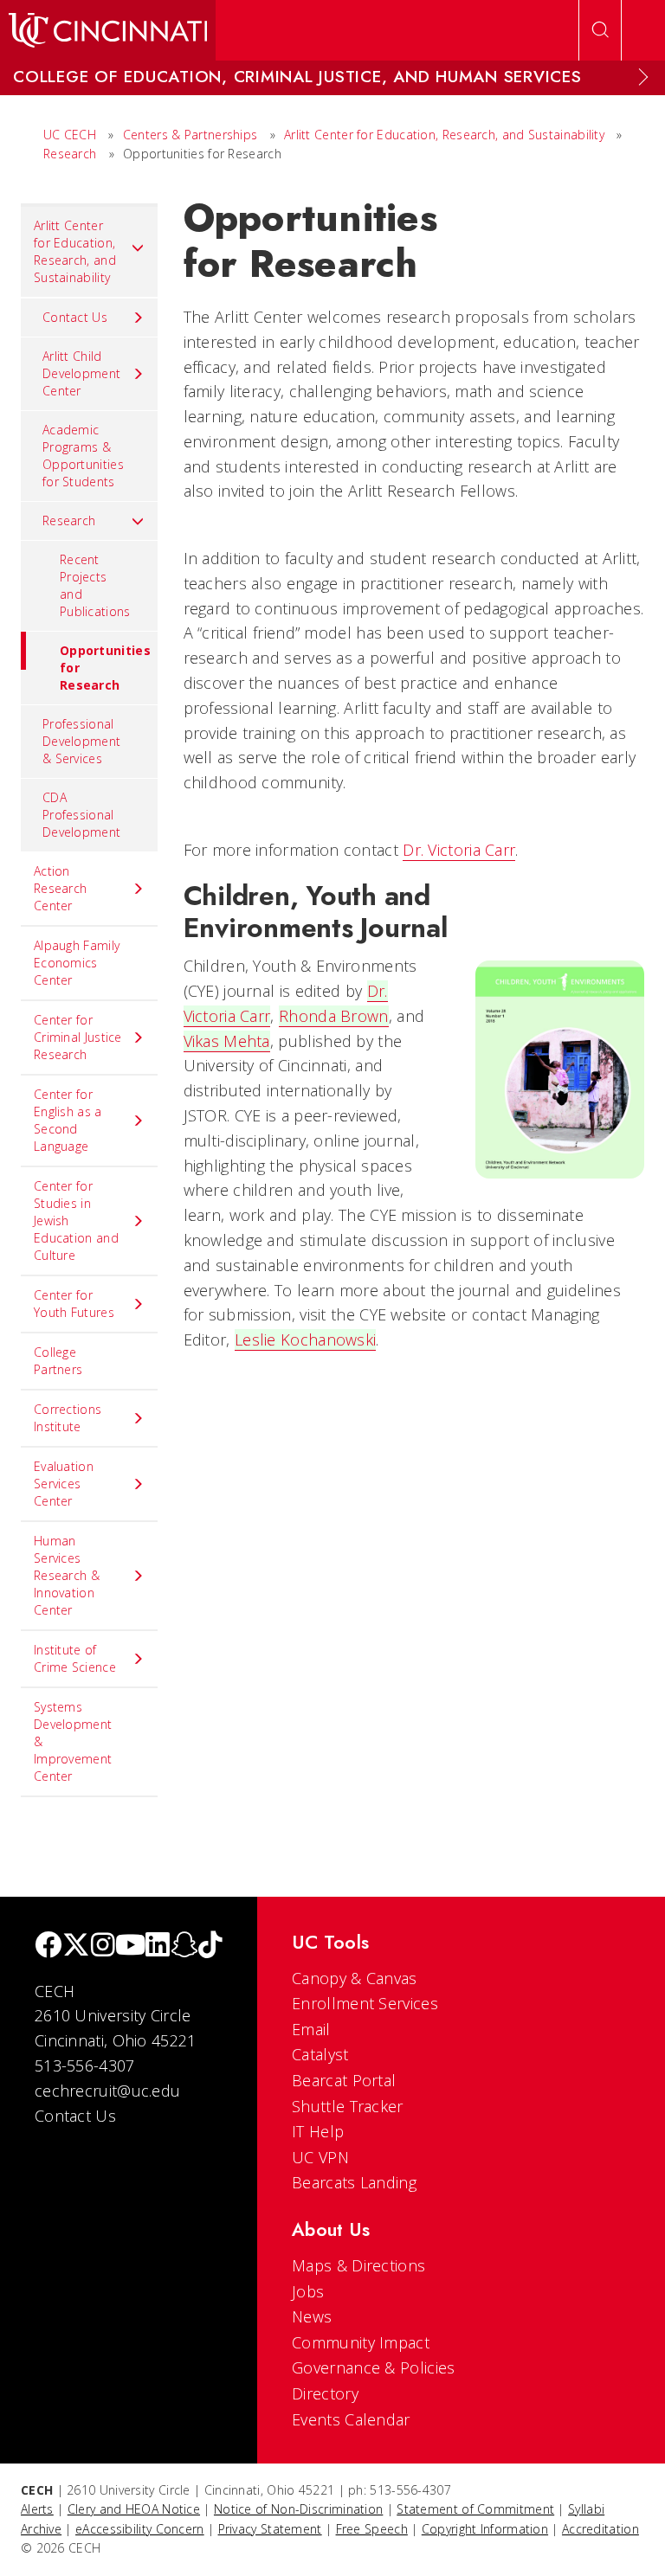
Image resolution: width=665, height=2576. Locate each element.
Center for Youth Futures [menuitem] (74, 1304)
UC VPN (320, 2157)
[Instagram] (103, 1946)
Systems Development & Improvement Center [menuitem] (73, 1741)
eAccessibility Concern (140, 2529)
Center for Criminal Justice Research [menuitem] (78, 1037)
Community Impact (361, 2342)
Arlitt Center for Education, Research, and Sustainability (444, 135)
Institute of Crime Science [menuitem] (75, 1658)
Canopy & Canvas (355, 1978)
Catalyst (320, 2054)
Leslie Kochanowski (305, 1339)
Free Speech (372, 2529)
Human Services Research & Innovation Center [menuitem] (67, 1575)
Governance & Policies (373, 2367)
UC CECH (70, 135)
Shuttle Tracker (348, 2106)
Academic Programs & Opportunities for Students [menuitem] (83, 456)
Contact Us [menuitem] (75, 317)
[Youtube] (130, 1946)
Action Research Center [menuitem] (60, 888)
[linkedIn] (158, 1946)
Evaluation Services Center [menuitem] (64, 1484)
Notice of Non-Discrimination (298, 2509)
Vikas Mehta (227, 1041)
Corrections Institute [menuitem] (68, 1418)
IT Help (318, 2131)
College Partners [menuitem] (58, 1361)
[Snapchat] (184, 1946)
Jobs (308, 2291)
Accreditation (600, 2529)
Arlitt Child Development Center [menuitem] (81, 373)
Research (70, 154)
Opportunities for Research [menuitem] (105, 668)
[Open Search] (600, 30)
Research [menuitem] (69, 520)
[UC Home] (108, 30)
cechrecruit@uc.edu (107, 2091)
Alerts (37, 2509)
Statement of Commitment (475, 2509)
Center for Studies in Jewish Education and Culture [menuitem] (76, 1221)
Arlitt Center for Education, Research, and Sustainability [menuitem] (75, 251)
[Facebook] (48, 1946)
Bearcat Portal (344, 2080)
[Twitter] (76, 1946)
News (312, 2316)
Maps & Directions (358, 2265)
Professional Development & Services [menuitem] (81, 741)
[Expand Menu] (643, 77)
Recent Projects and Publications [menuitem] (95, 585)
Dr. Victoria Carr (459, 850)
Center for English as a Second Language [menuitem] (68, 1120)
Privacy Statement (270, 2529)
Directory (325, 2393)
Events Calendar (351, 2419)
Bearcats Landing (354, 2182)
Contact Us (75, 2116)
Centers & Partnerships (190, 135)
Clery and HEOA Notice (134, 2509)
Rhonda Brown (334, 1016)
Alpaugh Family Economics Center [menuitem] (77, 963)
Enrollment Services (365, 2003)
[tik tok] (210, 1946)
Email (311, 2029)
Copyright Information (485, 2529)
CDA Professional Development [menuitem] (81, 815)
